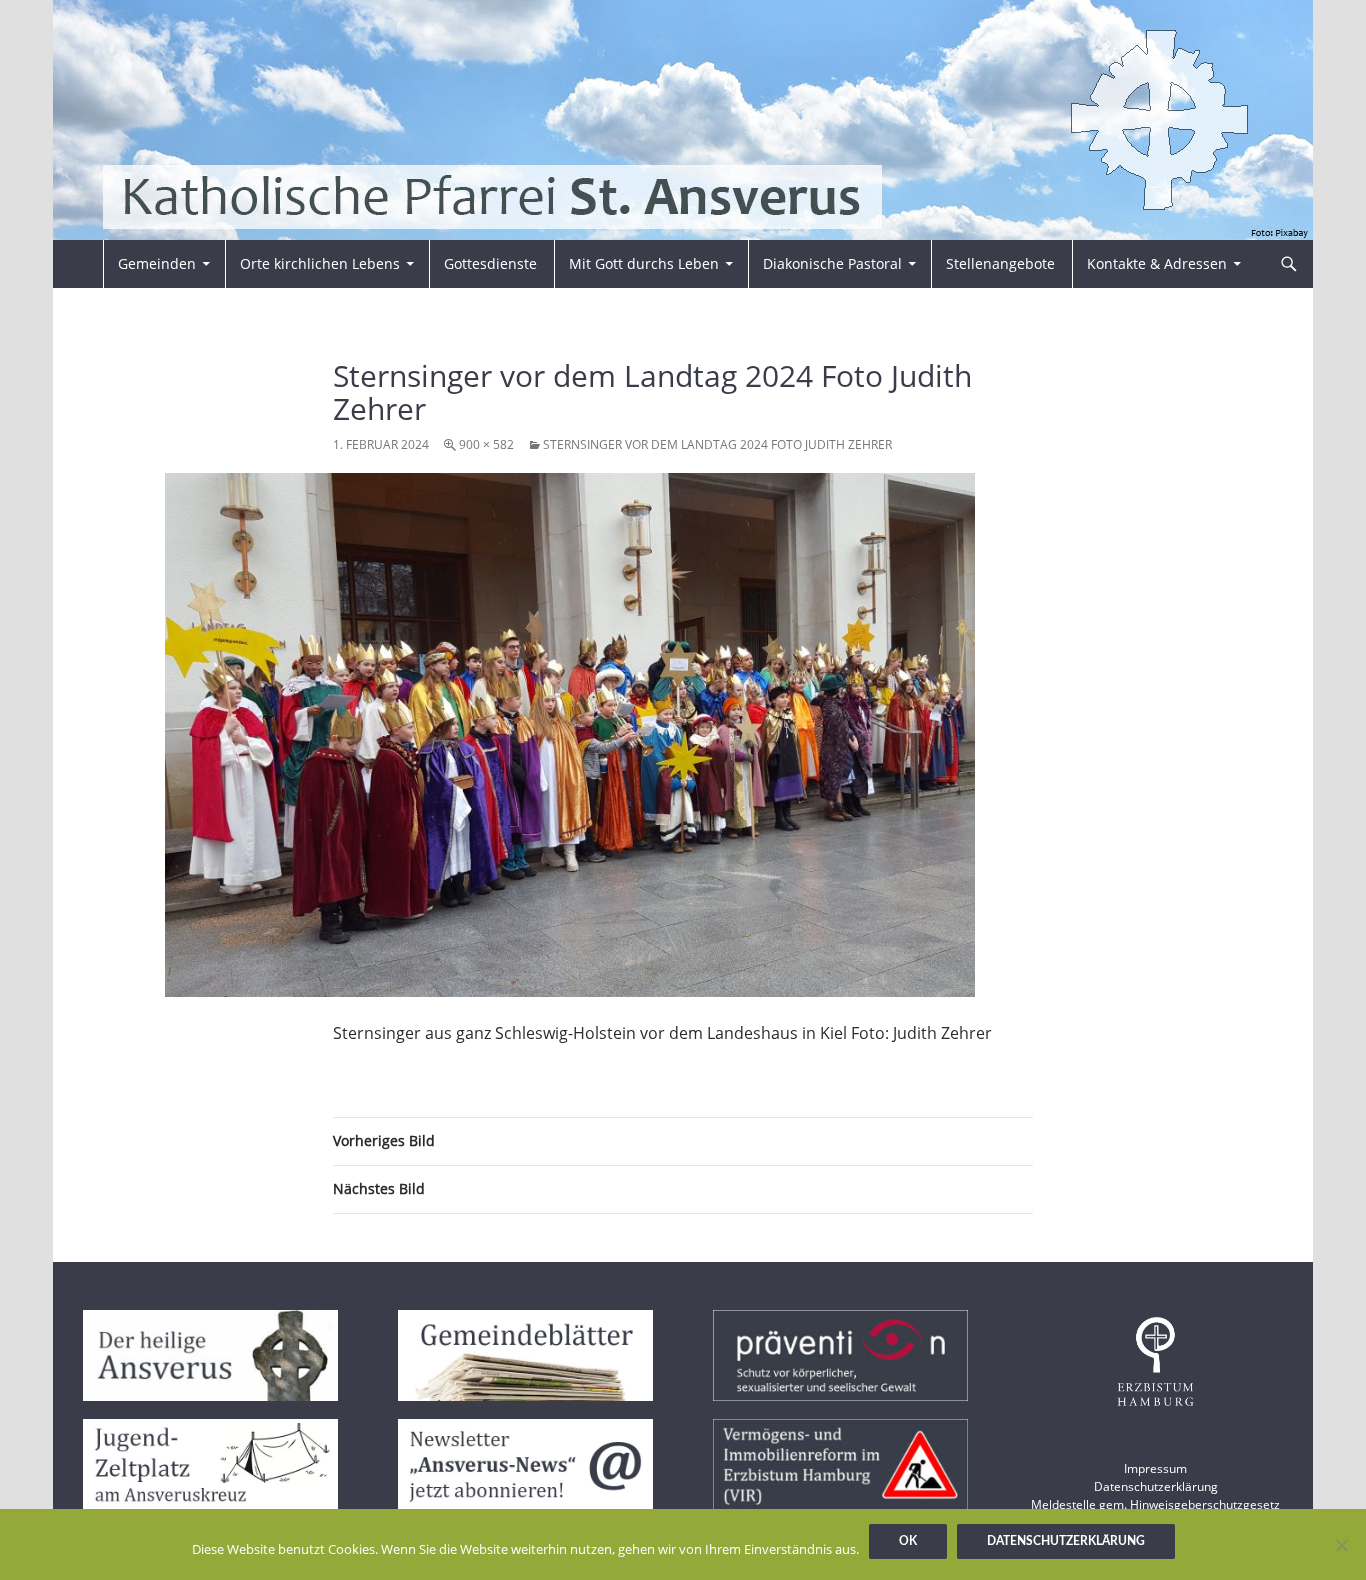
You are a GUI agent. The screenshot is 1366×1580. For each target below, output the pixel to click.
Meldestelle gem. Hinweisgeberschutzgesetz (1155, 1504)
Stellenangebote (1000, 263)
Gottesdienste (490, 263)
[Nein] (1341, 1545)
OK (908, 1541)
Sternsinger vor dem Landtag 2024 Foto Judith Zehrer (717, 444)
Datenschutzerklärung (1156, 1486)
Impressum (1155, 1468)
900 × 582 (486, 444)
